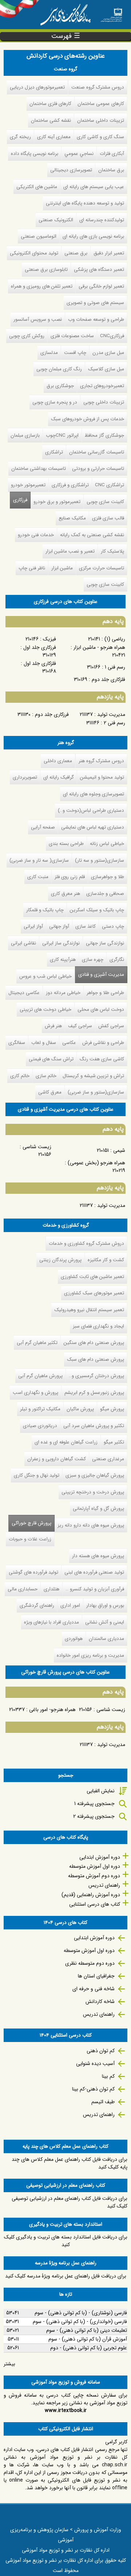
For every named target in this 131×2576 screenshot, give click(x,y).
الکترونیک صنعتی (56, 220)
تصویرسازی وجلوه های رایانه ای (94, 794)
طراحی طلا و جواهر (105, 993)
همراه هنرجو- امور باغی (52, 1710)
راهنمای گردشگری (37, 1605)
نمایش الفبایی (101, 1791)
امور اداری (70, 1605)
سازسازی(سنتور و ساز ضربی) (96, 1092)
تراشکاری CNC (110, 485)
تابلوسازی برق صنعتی (46, 270)
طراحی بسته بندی (66, 844)
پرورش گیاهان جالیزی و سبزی (95, 1475)
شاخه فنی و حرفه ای (94, 1989)
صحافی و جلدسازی (105, 894)
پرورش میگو (112, 1409)
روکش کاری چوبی (27, 336)
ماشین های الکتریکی (37, 187)
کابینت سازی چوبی (105, 502)
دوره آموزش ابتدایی (100, 1857)
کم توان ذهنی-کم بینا (93, 2089)
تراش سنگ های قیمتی (51, 1059)
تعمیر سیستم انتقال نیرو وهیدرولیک (89, 1310)
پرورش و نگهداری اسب (35, 1393)
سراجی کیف (80, 1026)
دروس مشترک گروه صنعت (98, 87)
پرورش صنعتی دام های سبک (96, 1359)
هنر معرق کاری (65, 894)
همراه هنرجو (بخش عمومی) (96, 1163)
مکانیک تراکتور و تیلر (40, 1409)
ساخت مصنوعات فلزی (72, 336)
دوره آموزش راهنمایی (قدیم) (91, 1895)
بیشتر (9, 2364)
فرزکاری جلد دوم (52, 714)
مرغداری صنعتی (108, 1459)
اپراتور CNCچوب (62, 435)
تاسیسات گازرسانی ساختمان (97, 452)
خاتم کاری (20, 1076)
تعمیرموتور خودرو (28, 485)
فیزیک (49, 639)
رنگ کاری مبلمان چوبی (59, 369)
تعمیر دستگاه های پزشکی (99, 270)
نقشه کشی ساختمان (51, 120)
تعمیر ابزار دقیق (109, 253)
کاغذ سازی (86, 926)
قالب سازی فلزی (108, 518)
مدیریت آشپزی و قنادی (101, 975)
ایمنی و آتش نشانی (105, 1622)
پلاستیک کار (112, 551)
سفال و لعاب (44, 1043)
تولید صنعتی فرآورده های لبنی (94, 1572)
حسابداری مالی (23, 1589)
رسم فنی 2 (114, 723)
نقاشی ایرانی (23, 943)
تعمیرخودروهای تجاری (102, 386)
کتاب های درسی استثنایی (95, 1904)
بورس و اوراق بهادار (105, 1605)
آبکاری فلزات (112, 154)
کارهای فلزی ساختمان (50, 104)
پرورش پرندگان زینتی (60, 1260)
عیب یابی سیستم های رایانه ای (94, 187)
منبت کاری (38, 877)
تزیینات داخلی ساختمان (101, 120)
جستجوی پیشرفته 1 (94, 1804)
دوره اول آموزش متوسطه (95, 1866)
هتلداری (51, 1589)
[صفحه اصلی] (111, 13)
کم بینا (108, 2076)
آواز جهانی (59, 926)
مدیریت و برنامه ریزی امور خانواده (90, 1655)
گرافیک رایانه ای (59, 777)
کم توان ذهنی (101, 2051)
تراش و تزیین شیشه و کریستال (93, 1076)
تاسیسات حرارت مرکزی (102, 568)
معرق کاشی (50, 1092)
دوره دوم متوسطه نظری (90, 1963)
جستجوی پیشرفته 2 (94, 1816)
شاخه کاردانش (100, 2002)
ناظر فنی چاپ (32, 568)
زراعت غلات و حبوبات (30, 1539)
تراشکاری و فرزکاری (70, 485)
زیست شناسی (37, 1147)
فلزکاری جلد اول (40, 663)
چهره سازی (93, 960)
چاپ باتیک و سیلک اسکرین (97, 910)
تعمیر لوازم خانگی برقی (101, 286)
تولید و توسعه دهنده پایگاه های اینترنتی (85, 203)
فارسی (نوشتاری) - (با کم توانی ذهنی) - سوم (81, 2313)
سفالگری (17, 1043)
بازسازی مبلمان (25, 435)
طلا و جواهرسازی (108, 877)
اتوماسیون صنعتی (39, 236)
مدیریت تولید (111, 714)
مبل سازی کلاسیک (106, 369)
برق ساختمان (111, 170)
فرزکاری (20, 500)
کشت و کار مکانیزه (106, 1260)
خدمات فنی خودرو (36, 535)
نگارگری (117, 960)
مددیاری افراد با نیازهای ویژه (51, 1622)
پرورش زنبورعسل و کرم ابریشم (94, 1393)
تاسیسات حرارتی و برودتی (98, 469)
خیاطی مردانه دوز (63, 993)
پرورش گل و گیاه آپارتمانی (98, 1509)
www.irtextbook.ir (66, 2411)
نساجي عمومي (79, 154)
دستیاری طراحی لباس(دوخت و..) (91, 810)
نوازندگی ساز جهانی (105, 943)
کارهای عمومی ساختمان (101, 104)
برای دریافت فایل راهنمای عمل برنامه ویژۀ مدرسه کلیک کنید (66, 2276)
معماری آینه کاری (54, 137)
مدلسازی (49, 353)
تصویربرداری (25, 777)
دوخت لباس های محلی (101, 1010)
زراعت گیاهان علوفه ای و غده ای (66, 1442)
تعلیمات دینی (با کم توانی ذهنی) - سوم (87, 2330)
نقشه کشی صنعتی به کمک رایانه (92, 535)
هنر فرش (53, 1026)
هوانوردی (74, 1639)
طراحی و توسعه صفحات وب (96, 319)
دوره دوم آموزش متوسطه (94, 1876)
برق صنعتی (76, 253)
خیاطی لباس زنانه (107, 844)
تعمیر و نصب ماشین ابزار (70, 551)
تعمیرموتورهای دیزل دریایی (37, 87)
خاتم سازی (46, 1076)
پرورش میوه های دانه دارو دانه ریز (91, 1525)
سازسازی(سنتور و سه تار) (100, 860)
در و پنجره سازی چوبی (55, 402)
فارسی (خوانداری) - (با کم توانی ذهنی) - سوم (80, 2322)
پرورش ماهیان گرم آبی (40, 1376)
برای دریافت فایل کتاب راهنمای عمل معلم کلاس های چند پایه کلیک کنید (70, 2163)
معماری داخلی (58, 761)
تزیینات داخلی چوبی (104, 402)
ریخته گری (20, 137)
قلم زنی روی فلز (70, 877)
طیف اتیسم (103, 2102)
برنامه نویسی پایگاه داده (35, 154)
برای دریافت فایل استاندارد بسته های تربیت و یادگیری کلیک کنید (66, 2241)
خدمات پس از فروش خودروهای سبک (88, 419)
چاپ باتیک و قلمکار (45, 910)
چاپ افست (75, 353)
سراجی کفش (111, 1026)
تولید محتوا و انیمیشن (102, 777)
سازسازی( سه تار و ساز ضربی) (39, 860)
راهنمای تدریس (104, 1885)
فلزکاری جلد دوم (108, 679)
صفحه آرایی (43, 827)
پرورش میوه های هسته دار (98, 1556)
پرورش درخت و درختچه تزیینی (93, 1492)
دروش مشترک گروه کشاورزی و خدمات (86, 1244)
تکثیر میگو (114, 1442)
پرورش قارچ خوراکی (30, 1523)
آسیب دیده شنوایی (95, 2063)
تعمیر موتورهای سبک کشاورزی (94, 1293)
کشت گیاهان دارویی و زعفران (57, 1459)
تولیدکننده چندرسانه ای (102, 220)
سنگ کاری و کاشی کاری (100, 137)
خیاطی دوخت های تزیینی (45, 1010)
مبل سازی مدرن (108, 353)
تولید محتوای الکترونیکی (34, 253)
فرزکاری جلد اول (40, 647)
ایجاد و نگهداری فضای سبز (98, 1326)
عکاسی (69, 1043)
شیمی (119, 1150)
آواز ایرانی (33, 926)
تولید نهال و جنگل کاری (37, 1475)
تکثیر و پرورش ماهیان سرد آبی (94, 1426)
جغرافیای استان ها (96, 1976)
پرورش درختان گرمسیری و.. (96, 1376)
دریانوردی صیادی (40, 1426)
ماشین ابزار (62, 568)
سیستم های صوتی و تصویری (95, 303)
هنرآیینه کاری (63, 960)
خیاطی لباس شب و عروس (45, 976)
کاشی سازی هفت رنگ (102, 1059)
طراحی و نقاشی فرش (103, 1043)
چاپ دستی (113, 926)
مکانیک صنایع (72, 518)
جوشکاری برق (60, 386)
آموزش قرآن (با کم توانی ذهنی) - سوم (88, 2339)
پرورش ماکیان (80, 1409)
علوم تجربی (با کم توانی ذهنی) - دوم (89, 2348)
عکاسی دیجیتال (24, 993)
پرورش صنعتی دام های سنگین (94, 1343)
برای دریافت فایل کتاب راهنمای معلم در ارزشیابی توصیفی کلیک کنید (70, 2202)
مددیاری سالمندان (106, 1639)
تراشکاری (54, 452)
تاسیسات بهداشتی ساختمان (39, 469)
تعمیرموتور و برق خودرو (57, 502)
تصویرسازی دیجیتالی (71, 170)
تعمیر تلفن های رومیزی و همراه (42, 286)
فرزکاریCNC (112, 336)
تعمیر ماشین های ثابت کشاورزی (92, 1277)
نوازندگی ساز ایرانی (61, 943)
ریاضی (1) (115, 639)
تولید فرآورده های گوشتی (33, 1572)
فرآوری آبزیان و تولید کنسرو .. (95, 1589)
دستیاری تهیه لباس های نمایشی (93, 827)
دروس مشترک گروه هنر (101, 761)
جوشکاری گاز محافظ (104, 435)
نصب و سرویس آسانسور (38, 319)
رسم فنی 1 (115, 667)
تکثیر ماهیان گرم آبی (37, 1343)
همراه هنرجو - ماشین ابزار (99, 647)
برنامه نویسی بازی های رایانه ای (93, 236)
